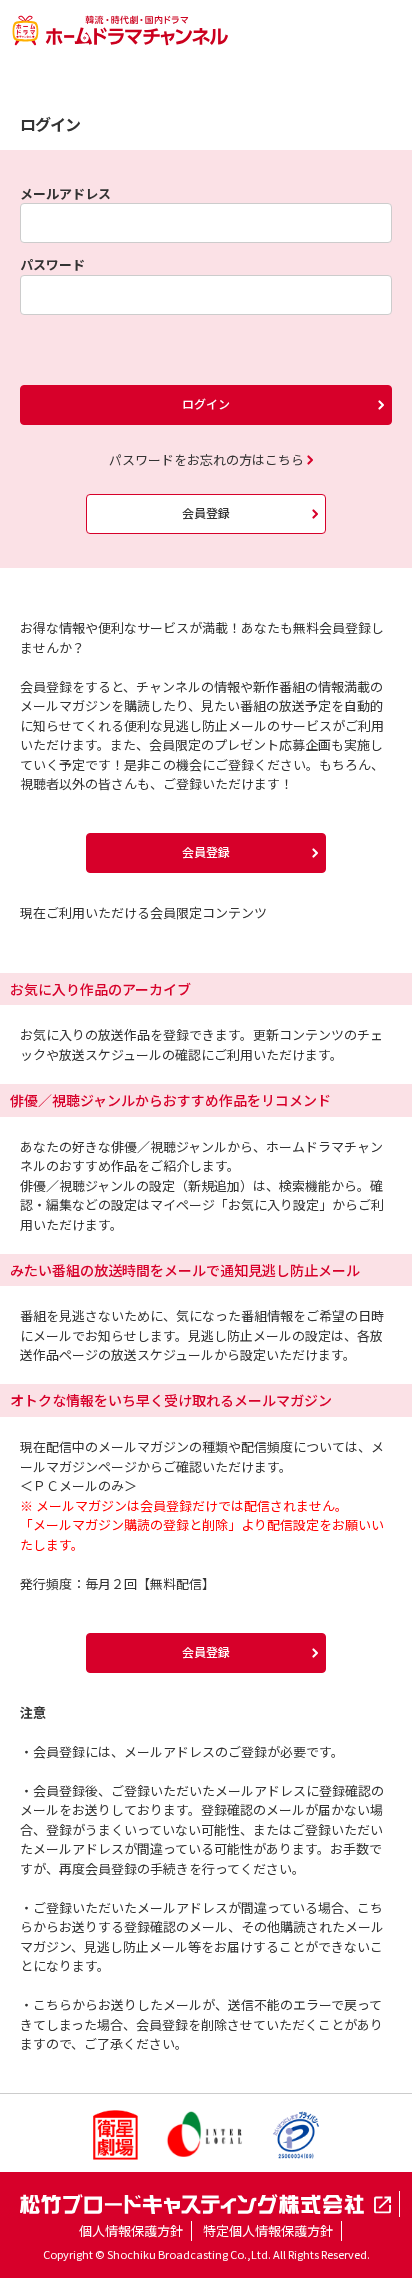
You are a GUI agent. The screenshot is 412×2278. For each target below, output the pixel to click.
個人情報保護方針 (131, 2230)
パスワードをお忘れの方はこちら (206, 459)
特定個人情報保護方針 (268, 2230)
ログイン (206, 403)
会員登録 (206, 512)
